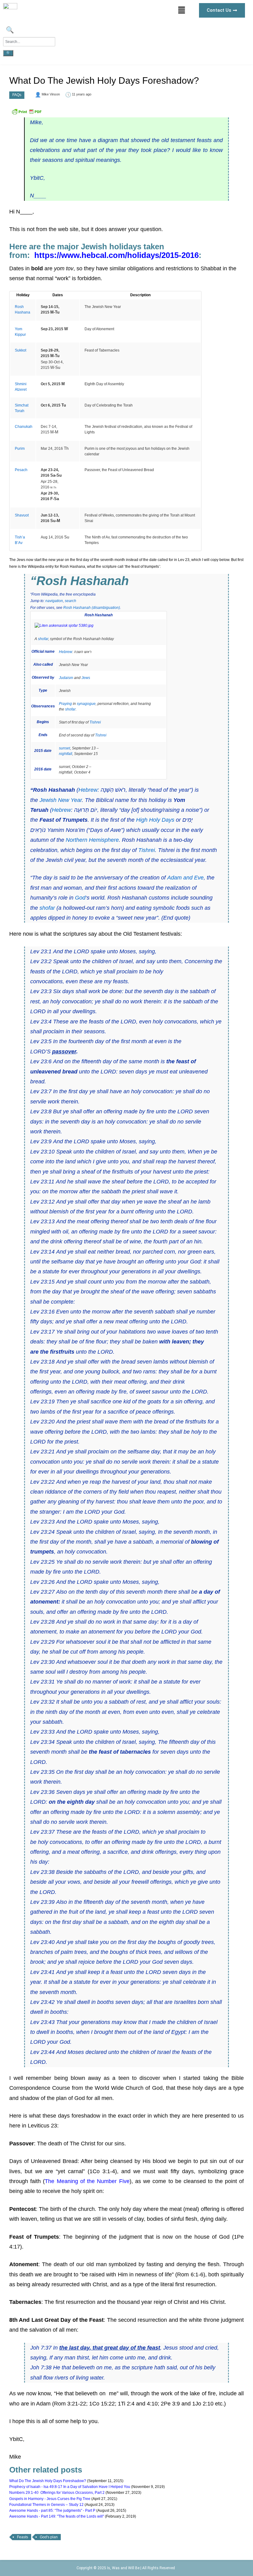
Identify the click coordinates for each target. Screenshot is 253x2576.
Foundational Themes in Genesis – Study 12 (46, 2505)
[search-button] (8, 53)
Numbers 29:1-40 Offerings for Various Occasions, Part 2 (57, 2493)
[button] (182, 10)
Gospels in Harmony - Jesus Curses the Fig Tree (50, 2499)
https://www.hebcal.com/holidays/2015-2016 (116, 255)
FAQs (17, 95)
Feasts (23, 2537)
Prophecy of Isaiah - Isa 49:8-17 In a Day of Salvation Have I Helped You (70, 2487)
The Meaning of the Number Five (87, 2181)
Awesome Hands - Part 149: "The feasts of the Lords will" (57, 2516)
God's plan (49, 2537)
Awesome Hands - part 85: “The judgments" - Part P (52, 2511)
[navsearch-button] (9, 31)
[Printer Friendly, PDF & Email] (27, 114)
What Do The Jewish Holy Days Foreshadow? (48, 2481)
